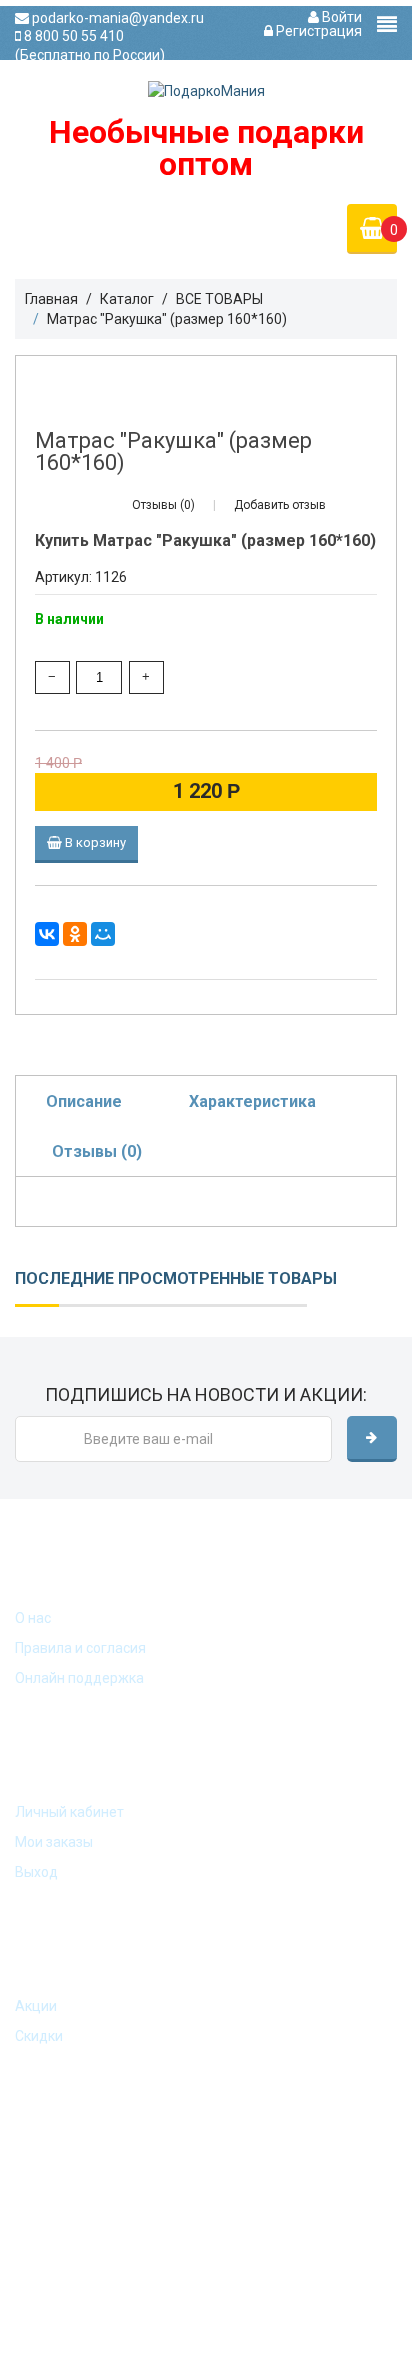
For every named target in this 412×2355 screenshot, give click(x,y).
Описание (84, 1101)
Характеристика (252, 1101)
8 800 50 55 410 (72, 36)
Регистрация (317, 31)
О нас (33, 1618)
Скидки (39, 2036)
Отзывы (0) (97, 1151)
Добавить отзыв (280, 505)
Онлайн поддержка (79, 1678)
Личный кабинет (69, 1812)
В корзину (94, 842)
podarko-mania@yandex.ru (96, 18)
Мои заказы (54, 1842)
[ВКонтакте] (47, 934)
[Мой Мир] (103, 934)
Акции (36, 2006)
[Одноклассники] (75, 934)
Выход (36, 1872)
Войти (340, 17)
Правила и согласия (80, 1648)
